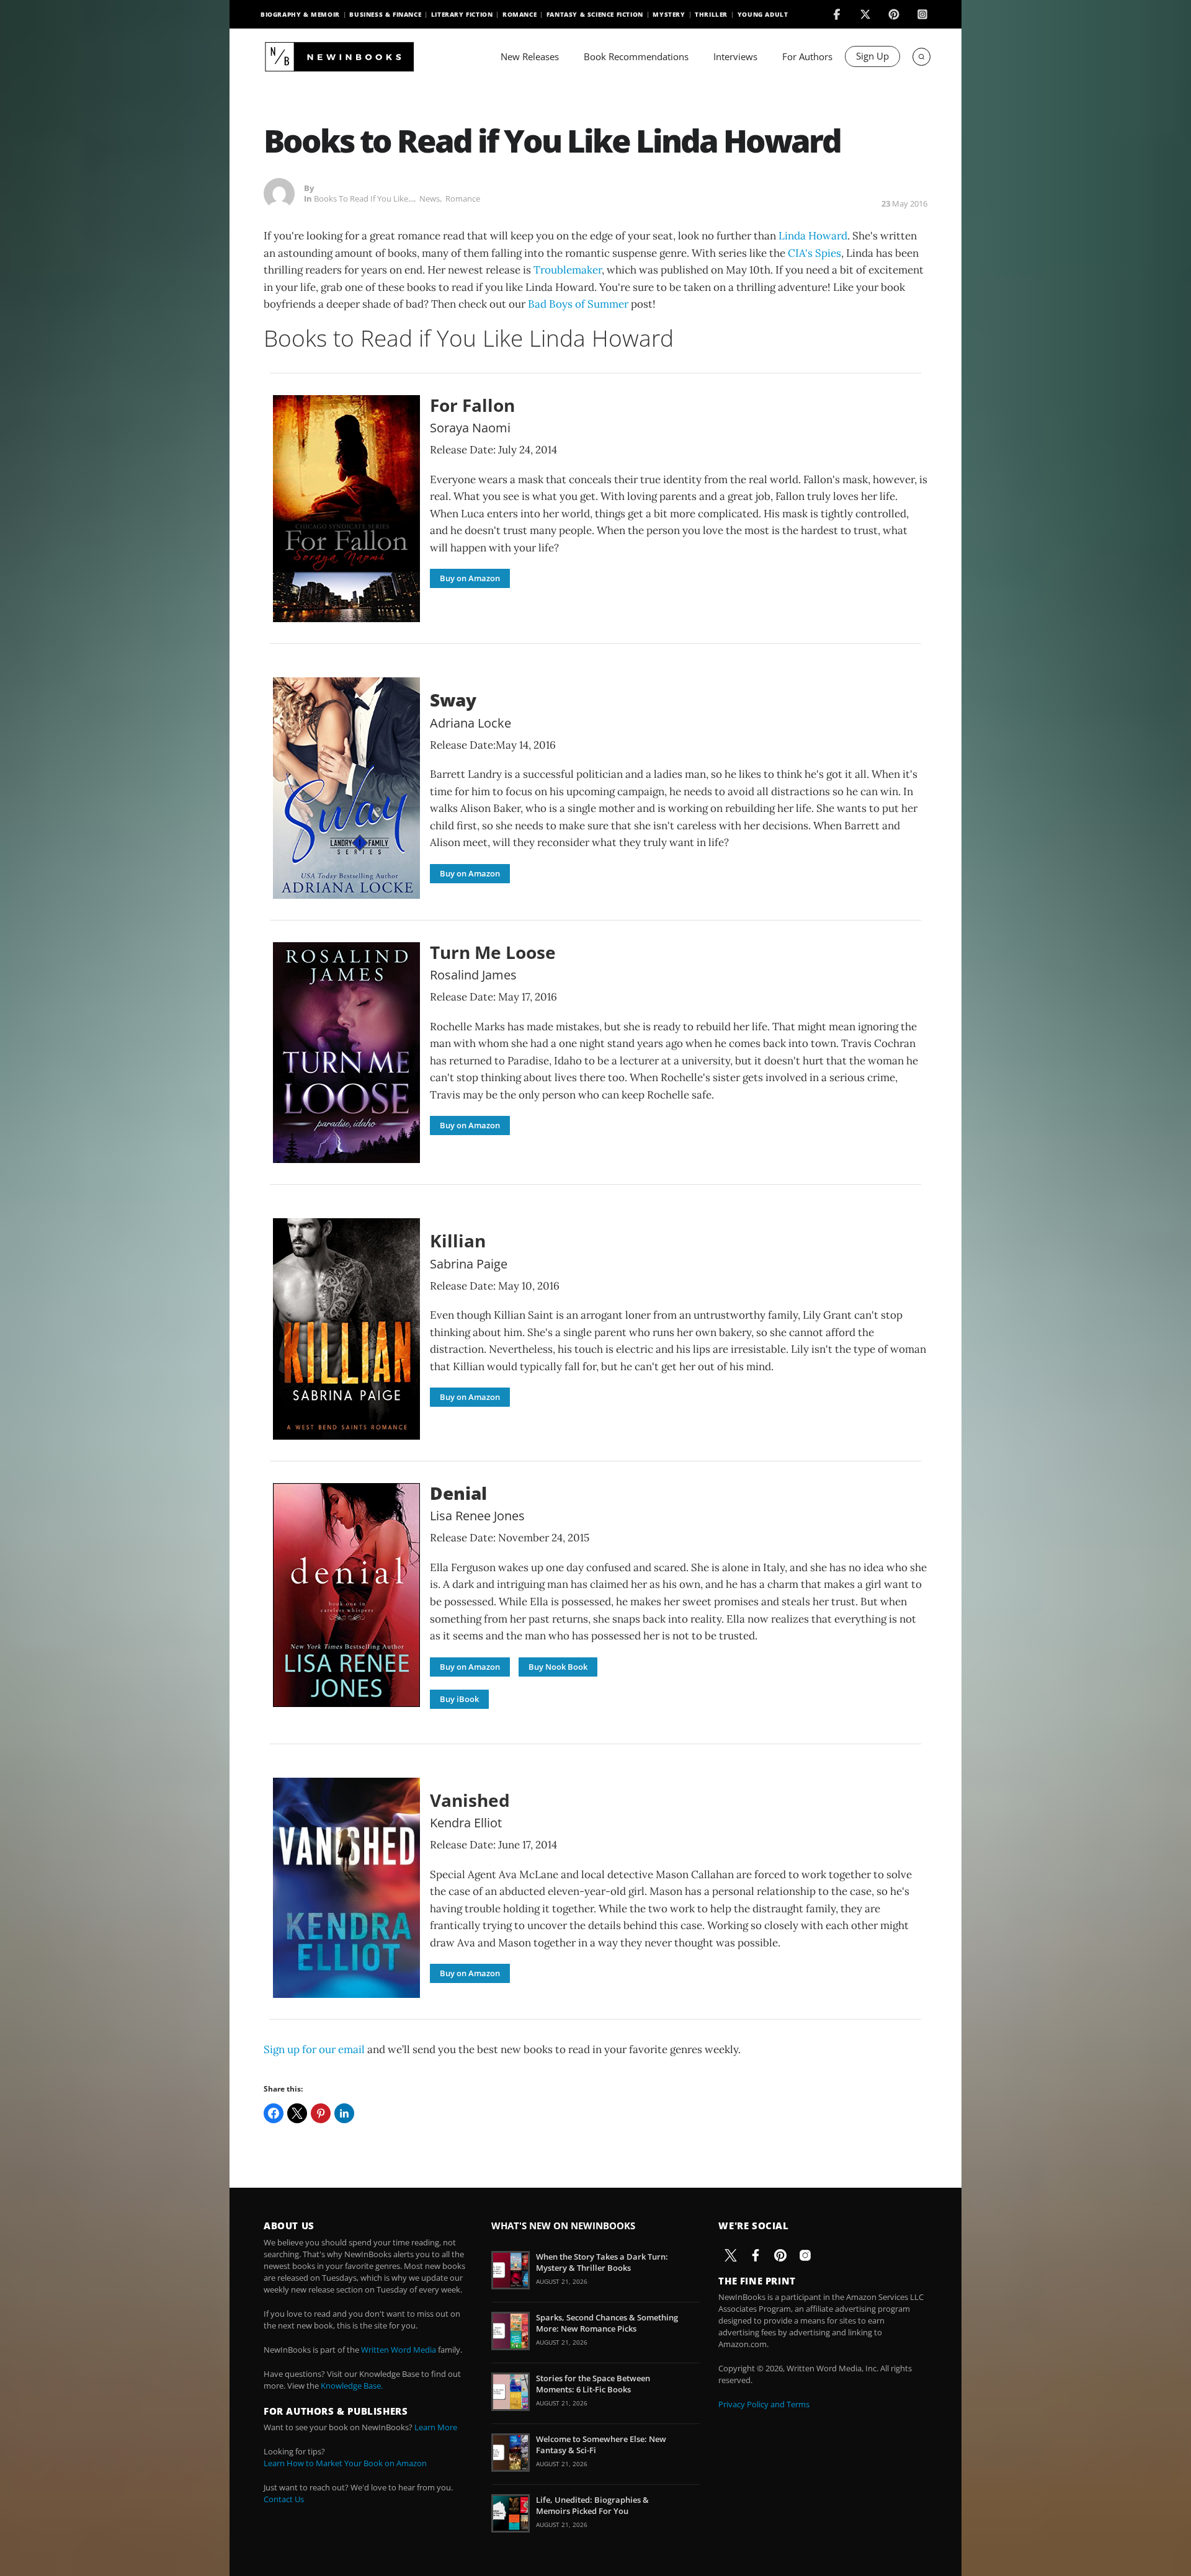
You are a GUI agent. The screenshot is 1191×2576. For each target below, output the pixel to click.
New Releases (530, 56)
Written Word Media (399, 2350)
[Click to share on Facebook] (274, 2113)
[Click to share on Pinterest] (321, 2113)
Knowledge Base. (352, 2386)
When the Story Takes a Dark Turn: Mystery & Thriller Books (602, 2262)
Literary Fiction (462, 14)
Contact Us (284, 2499)
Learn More (436, 2427)
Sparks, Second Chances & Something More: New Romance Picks (607, 2323)
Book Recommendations (636, 56)
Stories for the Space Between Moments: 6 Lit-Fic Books (593, 2384)
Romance (520, 14)
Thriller (711, 14)
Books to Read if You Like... (364, 198)
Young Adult (763, 14)
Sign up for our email (314, 2049)
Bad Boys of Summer (578, 304)
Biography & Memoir (300, 14)
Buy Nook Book (558, 1667)
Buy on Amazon (470, 578)
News (430, 198)
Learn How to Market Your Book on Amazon (345, 2463)
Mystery (669, 14)
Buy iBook (459, 1699)
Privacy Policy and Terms (764, 2404)
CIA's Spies (814, 253)
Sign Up (872, 56)
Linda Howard (813, 236)
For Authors (807, 56)
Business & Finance (385, 14)
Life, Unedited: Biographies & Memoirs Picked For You (592, 2505)
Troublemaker (568, 270)
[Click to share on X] (297, 2113)
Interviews (735, 56)
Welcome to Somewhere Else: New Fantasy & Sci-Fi (601, 2445)
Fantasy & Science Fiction (595, 14)
